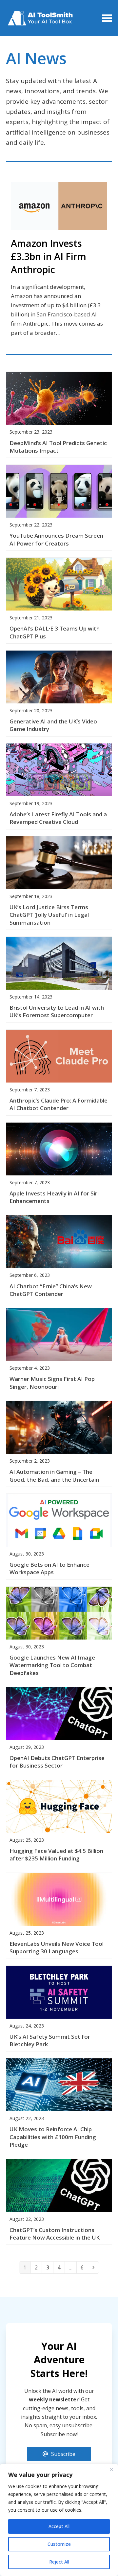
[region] (59, 2520)
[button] (107, 18)
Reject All (59, 2562)
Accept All (59, 2526)
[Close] (111, 2469)
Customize (59, 2544)
